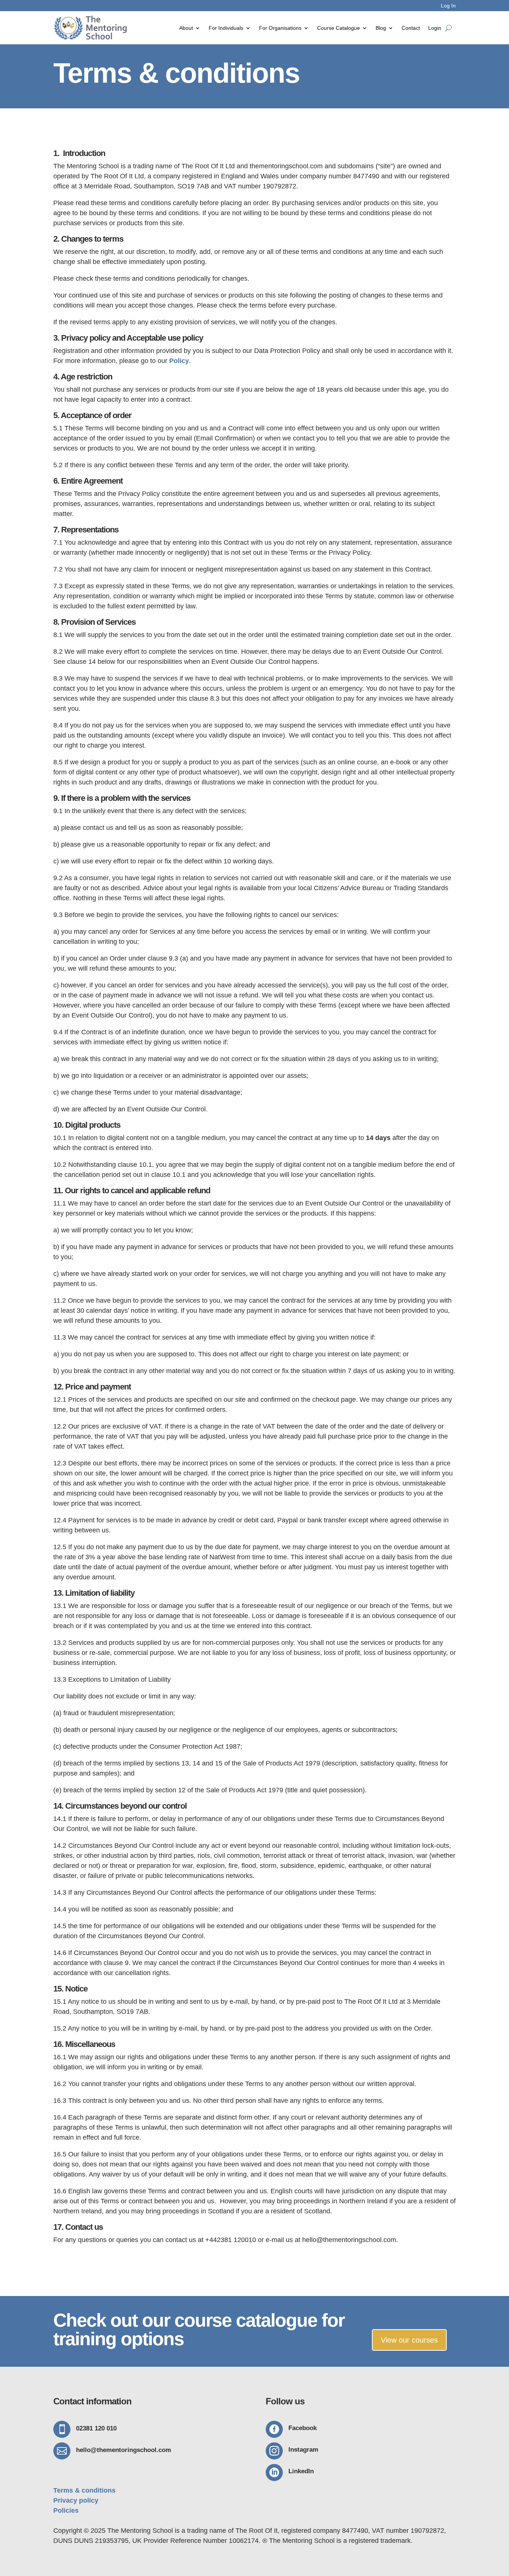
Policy (179, 361)
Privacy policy (76, 2500)
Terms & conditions (84, 2490)
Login (435, 28)
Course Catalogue (339, 28)
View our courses (409, 2340)
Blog (381, 28)
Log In (448, 6)
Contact (411, 28)
